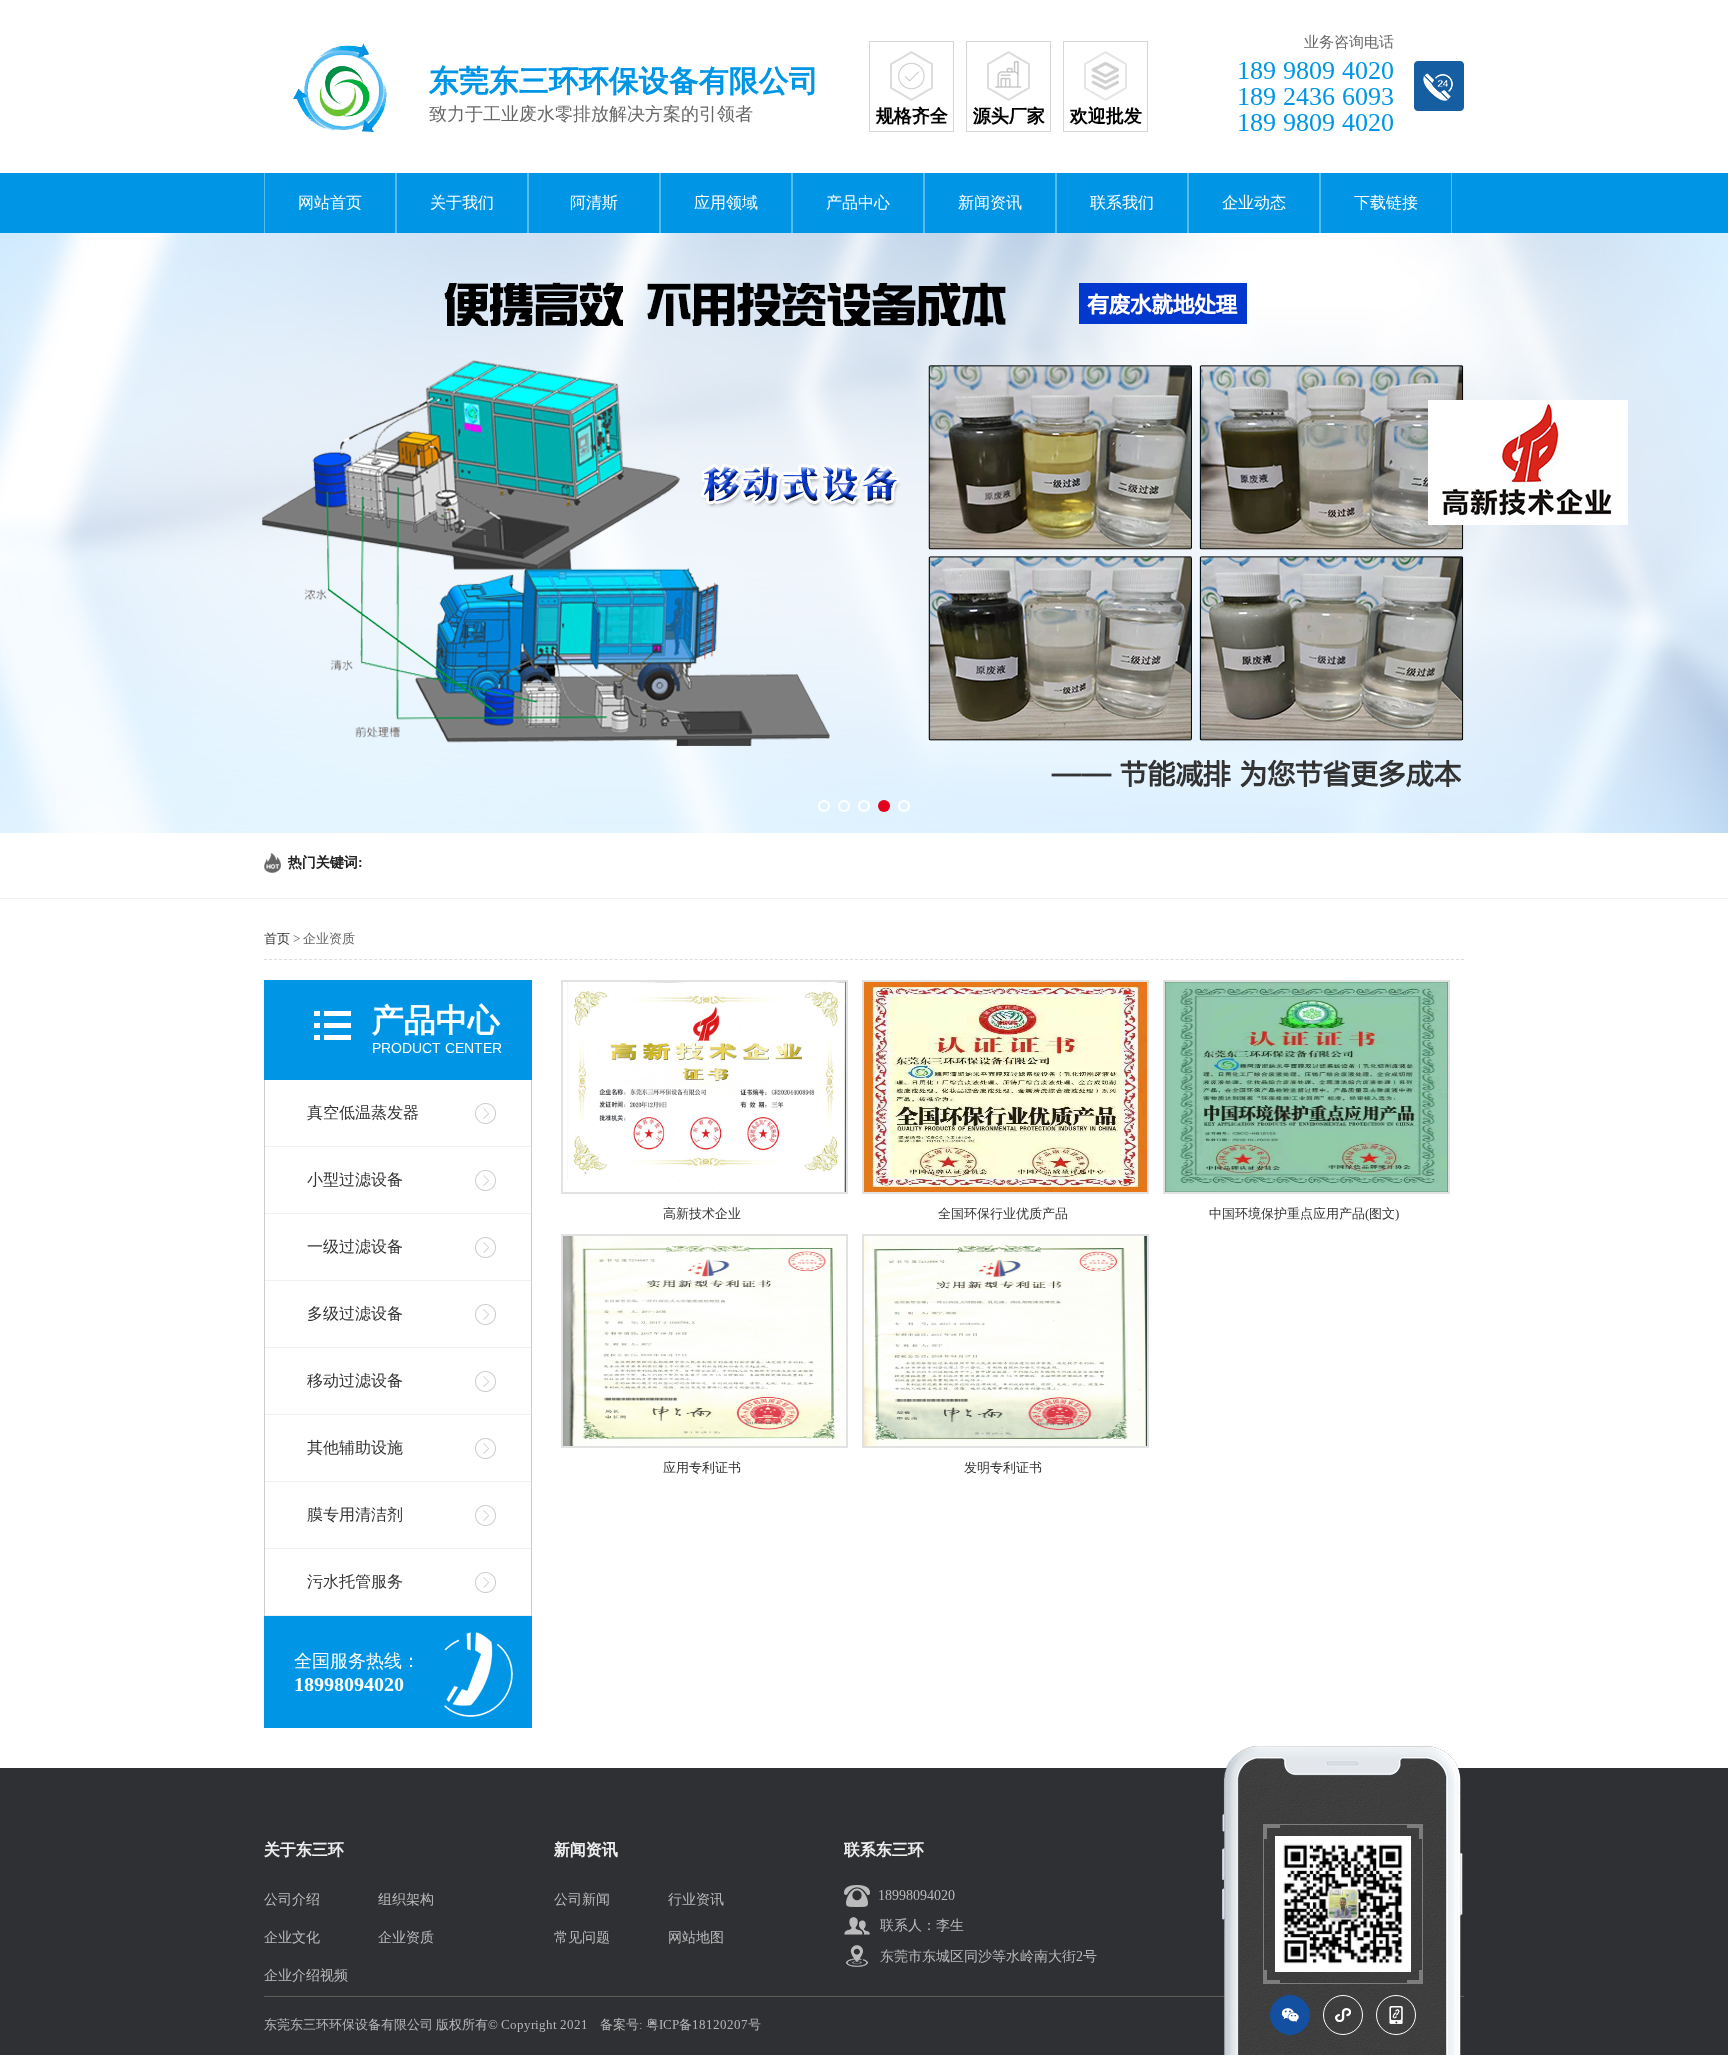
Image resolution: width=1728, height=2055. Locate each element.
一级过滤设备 (355, 1246)
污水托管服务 (355, 1581)
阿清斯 (594, 202)
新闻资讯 (990, 202)
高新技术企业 (702, 1213)
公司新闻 (582, 1899)
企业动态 (1254, 202)
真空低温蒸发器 (363, 1112)
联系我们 (1122, 202)
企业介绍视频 (306, 1975)
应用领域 (726, 202)
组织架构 (406, 1899)
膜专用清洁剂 (355, 1514)
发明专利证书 (1003, 1467)
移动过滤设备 (355, 1380)
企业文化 (292, 1937)
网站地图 (696, 1937)
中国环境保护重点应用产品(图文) (1304, 1213)
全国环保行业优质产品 (1003, 1213)
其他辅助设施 (355, 1447)
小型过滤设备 (355, 1179)
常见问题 (582, 1937)
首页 (277, 938)
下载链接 (1386, 202)
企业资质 (406, 1937)
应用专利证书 (702, 1467)
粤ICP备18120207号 (703, 2024)
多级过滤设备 (355, 1313)
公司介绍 (292, 1899)
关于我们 (462, 202)
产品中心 (858, 202)
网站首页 (330, 202)
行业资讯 (696, 1899)
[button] (824, 806)
